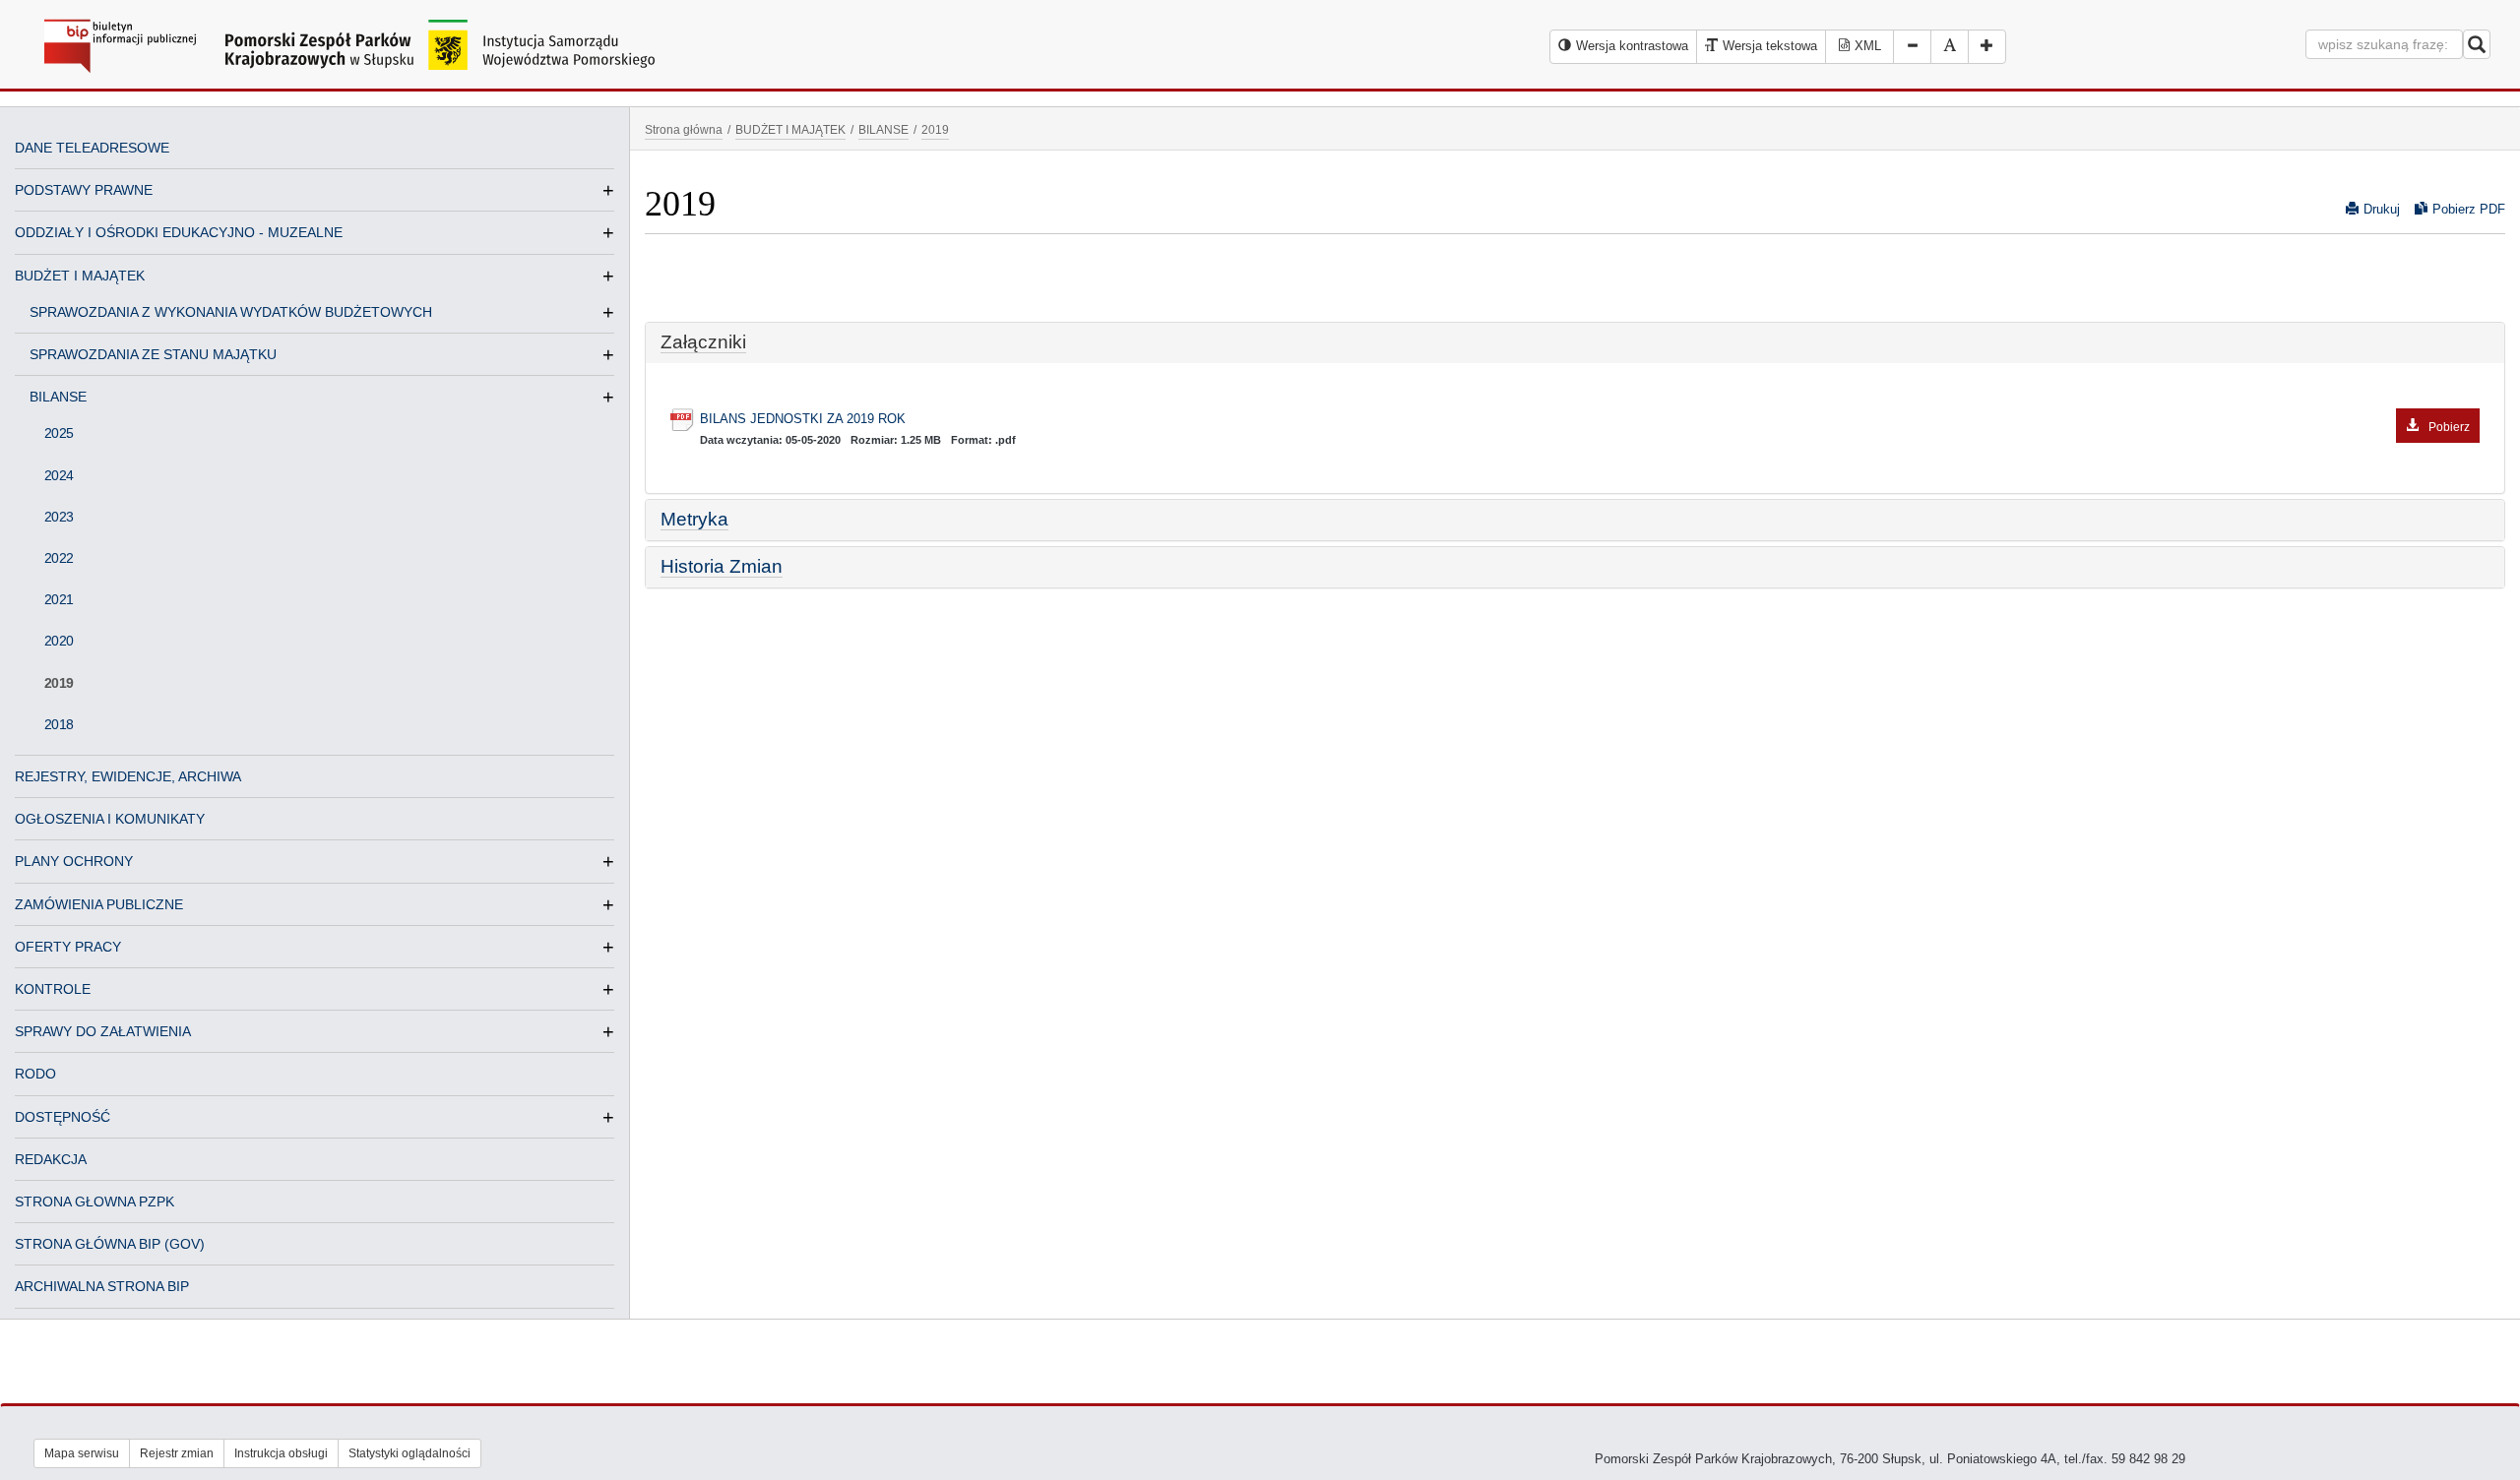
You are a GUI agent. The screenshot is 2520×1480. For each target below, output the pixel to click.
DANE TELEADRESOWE (92, 148)
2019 (59, 683)
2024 (59, 475)
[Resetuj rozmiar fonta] (1950, 47)
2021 (59, 599)
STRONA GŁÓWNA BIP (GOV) (110, 1244)
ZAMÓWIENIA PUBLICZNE (99, 904)
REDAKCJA (51, 1159)
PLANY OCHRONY (74, 861)
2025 (59, 433)
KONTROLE (53, 989)
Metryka (694, 519)
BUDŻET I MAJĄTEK (80, 276)
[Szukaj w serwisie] (2477, 44)
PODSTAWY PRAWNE (84, 190)
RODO (35, 1074)
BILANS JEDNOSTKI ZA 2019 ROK (1585, 421)
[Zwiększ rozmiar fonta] (1987, 47)
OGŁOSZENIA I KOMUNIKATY (110, 819)
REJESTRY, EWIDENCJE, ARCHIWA (128, 776)
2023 (59, 517)
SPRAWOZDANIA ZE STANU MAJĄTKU (161, 354)
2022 (59, 558)
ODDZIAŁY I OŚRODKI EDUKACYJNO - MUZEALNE (179, 232)
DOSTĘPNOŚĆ (63, 1117)
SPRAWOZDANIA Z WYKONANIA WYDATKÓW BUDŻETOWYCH (239, 312)
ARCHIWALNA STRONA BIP (102, 1286)
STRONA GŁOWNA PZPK (94, 1202)
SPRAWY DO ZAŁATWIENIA (103, 1031)
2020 (59, 641)
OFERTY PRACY (68, 947)
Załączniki (703, 342)
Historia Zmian (722, 566)
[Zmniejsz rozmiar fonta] (1912, 47)
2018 (59, 724)
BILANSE (66, 397)
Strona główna (684, 129)
